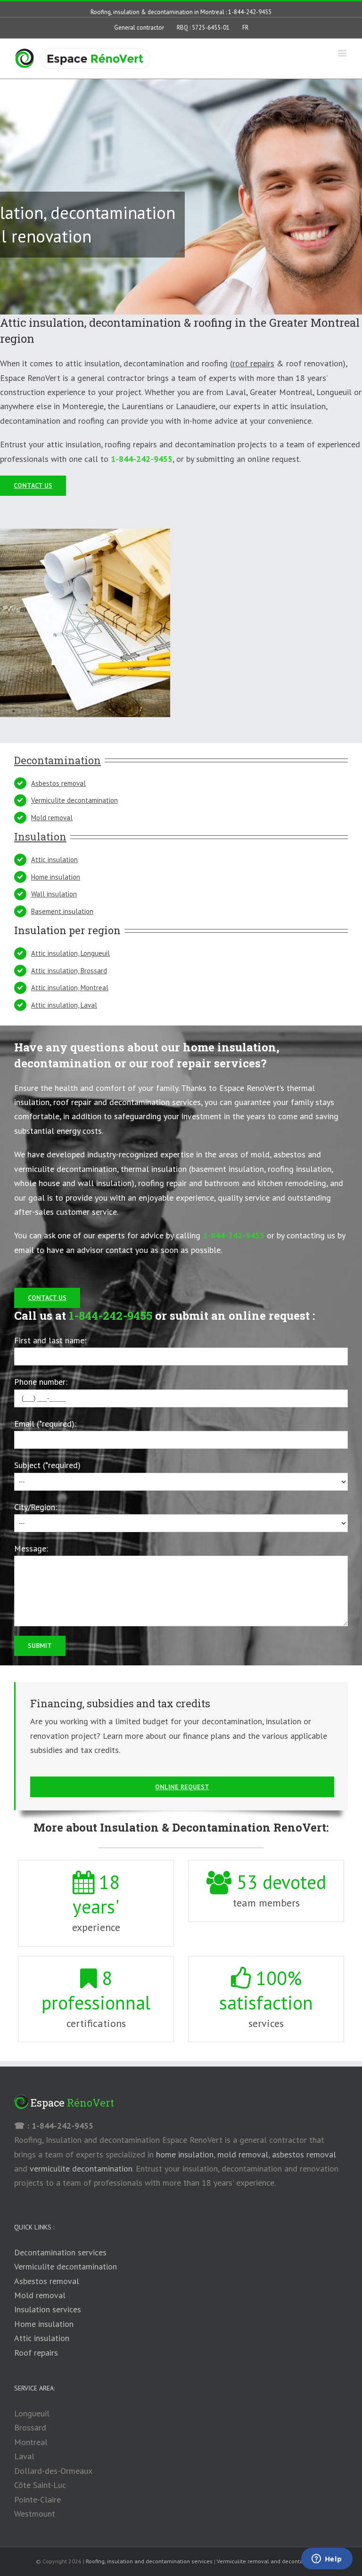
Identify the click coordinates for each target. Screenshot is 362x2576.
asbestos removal (304, 2154)
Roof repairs (36, 2353)
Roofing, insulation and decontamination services (149, 2561)
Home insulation (56, 877)
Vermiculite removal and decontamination (271, 2561)
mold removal (243, 2154)
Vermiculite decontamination (74, 800)
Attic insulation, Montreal (70, 988)
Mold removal (52, 818)
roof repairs (253, 363)
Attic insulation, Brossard (69, 971)
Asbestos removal (58, 783)
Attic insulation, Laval (64, 1005)
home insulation (185, 2154)
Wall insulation (54, 894)
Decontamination (58, 760)
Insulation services (48, 2309)
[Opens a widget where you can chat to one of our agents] (327, 2560)
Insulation (40, 836)
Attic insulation (54, 860)
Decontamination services (60, 2252)
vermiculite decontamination (81, 2168)
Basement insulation (62, 911)
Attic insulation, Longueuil (70, 953)
